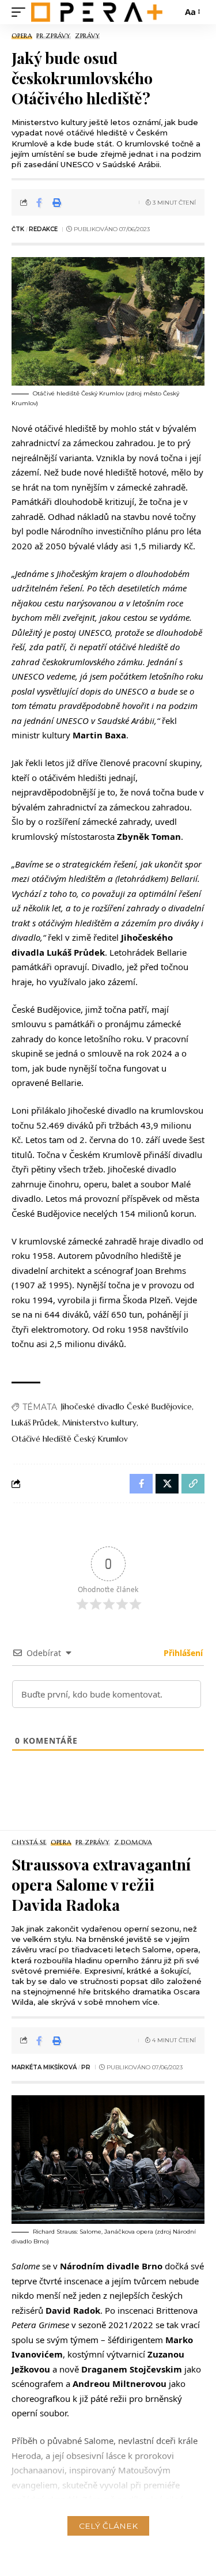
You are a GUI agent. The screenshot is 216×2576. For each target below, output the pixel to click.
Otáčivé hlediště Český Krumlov (70, 1439)
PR (86, 2067)
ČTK (18, 229)
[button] (21, 12)
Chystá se (29, 1843)
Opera (22, 36)
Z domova (133, 1843)
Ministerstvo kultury (99, 1423)
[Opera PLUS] (97, 12)
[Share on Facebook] (39, 202)
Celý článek (108, 2526)
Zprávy (88, 36)
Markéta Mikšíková (44, 2067)
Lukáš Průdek (35, 1423)
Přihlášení (182, 1653)
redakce (43, 229)
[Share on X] (167, 1484)
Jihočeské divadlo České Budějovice (126, 1406)
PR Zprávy (54, 36)
